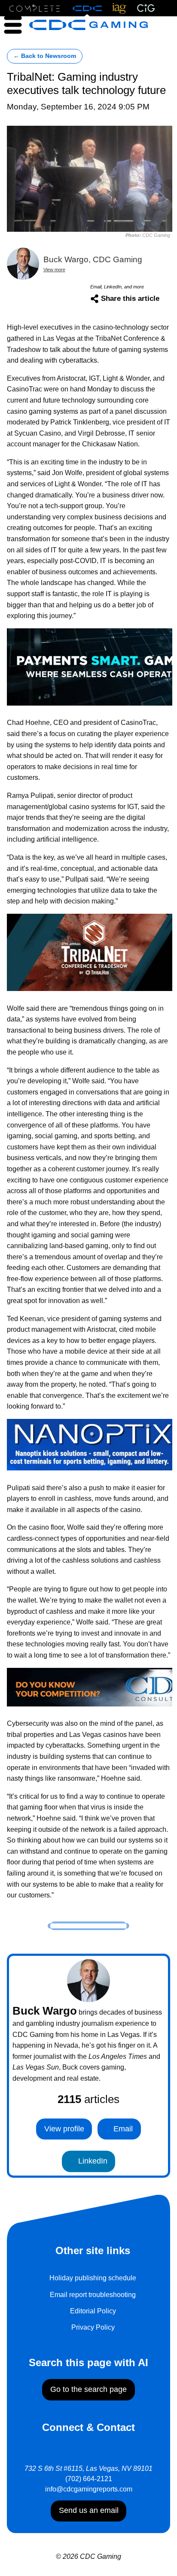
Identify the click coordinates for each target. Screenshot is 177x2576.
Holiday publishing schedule (93, 2278)
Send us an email (89, 2510)
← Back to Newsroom (45, 56)
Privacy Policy (93, 2327)
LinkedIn (92, 2161)
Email (122, 2129)
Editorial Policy (93, 2311)
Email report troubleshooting (93, 2295)
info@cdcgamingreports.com (89, 2489)
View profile (64, 2129)
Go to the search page (88, 2389)
